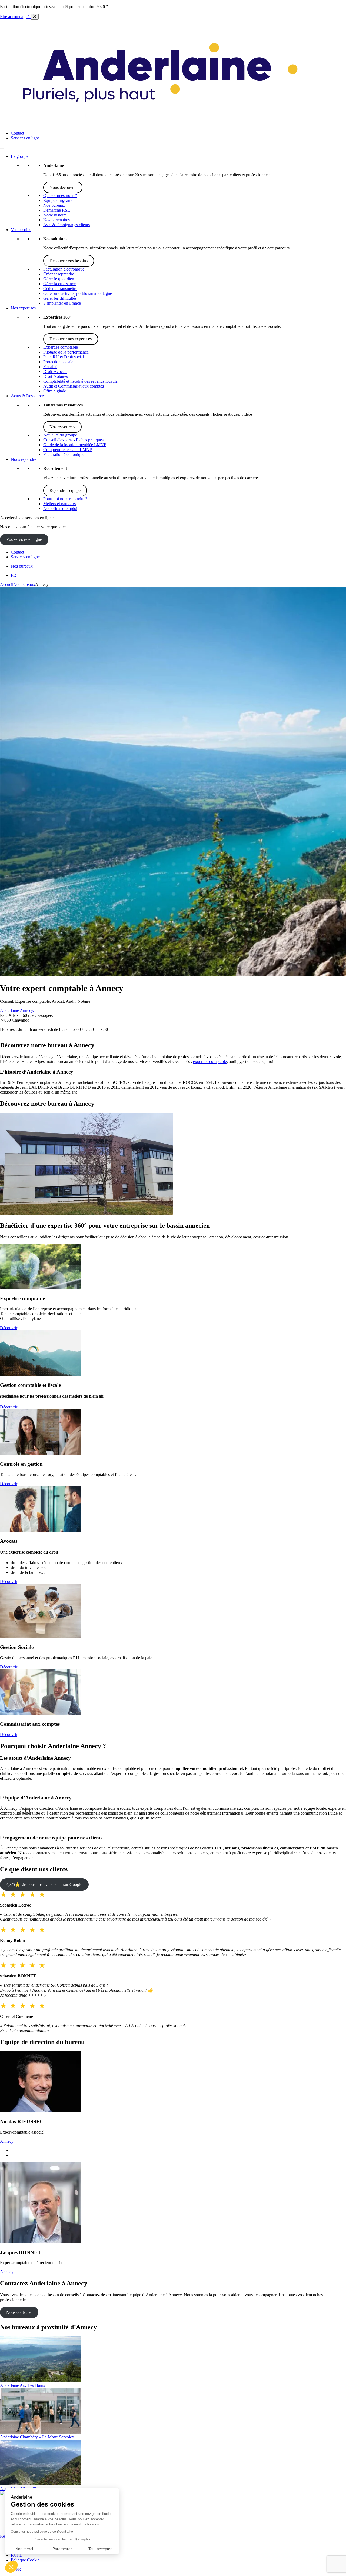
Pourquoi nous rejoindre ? (65, 499)
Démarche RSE (57, 210)
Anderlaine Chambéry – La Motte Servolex (37, 2437)
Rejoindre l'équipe (65, 490)
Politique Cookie (25, 2560)
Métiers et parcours (59, 504)
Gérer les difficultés (60, 298)
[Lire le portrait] (41, 2111)
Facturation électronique (64, 269)
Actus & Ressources (28, 396)
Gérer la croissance (59, 284)
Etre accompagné (15, 17)
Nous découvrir (63, 187)
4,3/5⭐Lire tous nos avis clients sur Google (44, 1884)
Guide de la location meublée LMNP (75, 445)
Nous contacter (19, 2312)
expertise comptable (210, 1062)
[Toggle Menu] (2, 149)
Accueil (7, 584)
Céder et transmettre (60, 289)
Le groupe (20, 156)
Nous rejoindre (24, 459)
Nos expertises (23, 308)
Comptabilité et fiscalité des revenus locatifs (80, 381)
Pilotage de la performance (66, 352)
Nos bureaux (54, 205)
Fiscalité (50, 367)
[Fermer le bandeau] (35, 17)
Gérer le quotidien (59, 279)
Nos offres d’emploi (60, 509)
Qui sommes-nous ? (60, 196)
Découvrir (9, 1328)
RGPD (17, 2555)
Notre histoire (55, 215)
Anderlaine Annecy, (17, 1010)
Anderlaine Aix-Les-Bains (22, 2385)
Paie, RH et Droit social (64, 357)
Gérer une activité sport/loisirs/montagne (78, 293)
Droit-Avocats (55, 371)
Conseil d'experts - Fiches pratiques (73, 440)
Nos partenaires (56, 220)
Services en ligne (25, 138)
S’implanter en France (62, 303)
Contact (17, 133)
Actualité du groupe (60, 435)
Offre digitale (55, 391)
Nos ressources (62, 427)
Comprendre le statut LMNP (68, 450)
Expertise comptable (61, 347)
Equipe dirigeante (58, 200)
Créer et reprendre (59, 274)
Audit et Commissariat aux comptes (74, 386)
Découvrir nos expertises (71, 339)
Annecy (7, 2141)
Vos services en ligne (24, 539)
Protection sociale (58, 362)
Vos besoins (21, 230)
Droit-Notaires (56, 376)
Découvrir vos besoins (69, 261)
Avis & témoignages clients (66, 225)
